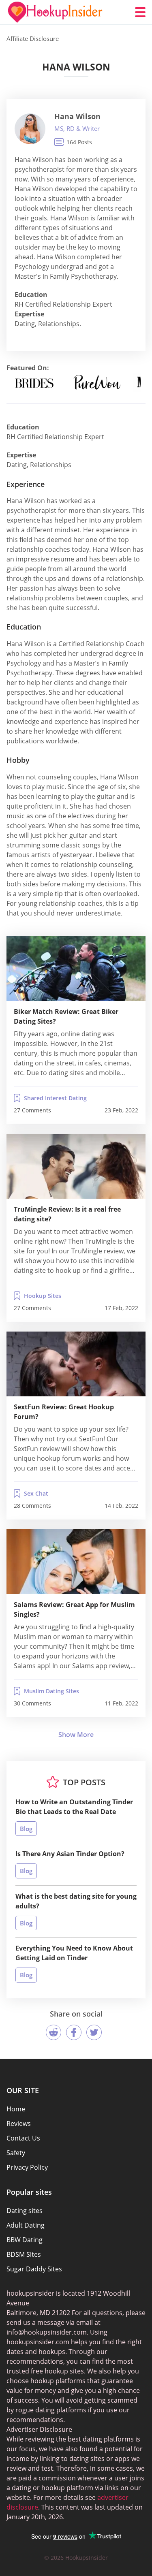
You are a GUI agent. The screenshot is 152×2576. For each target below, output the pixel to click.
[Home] (55, 12)
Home (16, 2109)
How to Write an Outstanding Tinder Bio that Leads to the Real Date (74, 1807)
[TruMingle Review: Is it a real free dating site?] (76, 1166)
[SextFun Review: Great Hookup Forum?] (76, 1364)
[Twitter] (94, 2032)
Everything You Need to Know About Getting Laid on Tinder (74, 1953)
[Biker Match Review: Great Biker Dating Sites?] (76, 969)
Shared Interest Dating (55, 1098)
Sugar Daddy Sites (34, 2269)
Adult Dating (26, 2225)
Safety (16, 2153)
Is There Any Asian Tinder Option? (70, 1854)
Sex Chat (36, 1493)
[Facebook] (74, 2032)
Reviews (19, 2124)
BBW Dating (25, 2240)
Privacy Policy (27, 2167)
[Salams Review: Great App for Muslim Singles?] (76, 1562)
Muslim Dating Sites (51, 1691)
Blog (26, 1829)
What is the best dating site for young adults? (76, 1901)
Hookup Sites (43, 1296)
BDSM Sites (24, 2254)
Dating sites (25, 2211)
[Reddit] (54, 2032)
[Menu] (140, 12)
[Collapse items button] (76, 1735)
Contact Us (23, 2138)
